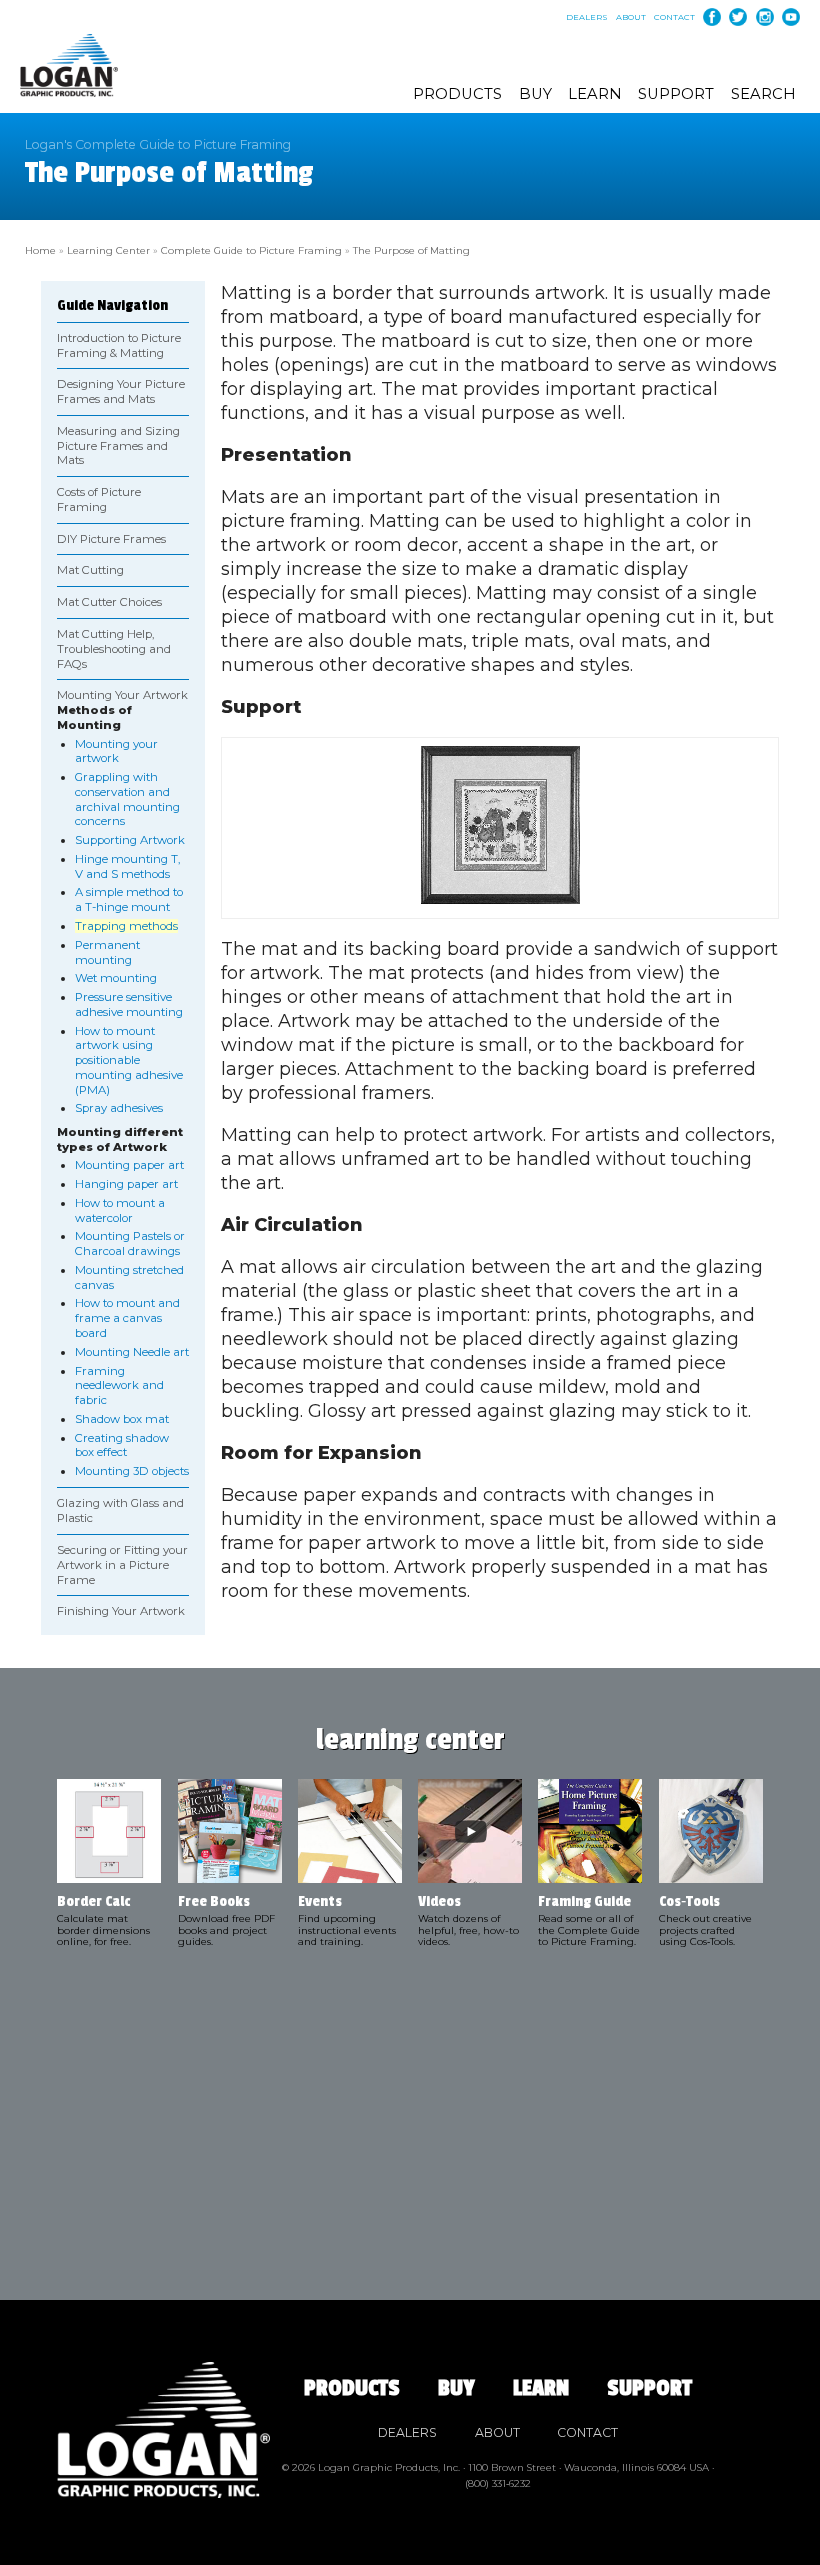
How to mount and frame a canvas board (127, 1318)
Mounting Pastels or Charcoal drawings (130, 1243)
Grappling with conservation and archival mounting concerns (127, 799)
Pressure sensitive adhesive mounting (129, 1004)
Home (40, 250)
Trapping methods (126, 926)
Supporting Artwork (130, 840)
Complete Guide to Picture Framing (251, 250)
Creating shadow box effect (122, 1445)
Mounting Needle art (132, 1352)
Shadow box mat (122, 1419)
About (631, 17)
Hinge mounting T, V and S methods (127, 866)
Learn (595, 94)
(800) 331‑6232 (498, 2483)
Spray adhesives (119, 1108)
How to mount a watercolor (120, 1210)
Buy (535, 94)
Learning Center (108, 250)
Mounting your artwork (116, 751)
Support (676, 94)
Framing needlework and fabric (119, 1386)
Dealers (587, 17)
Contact (674, 17)
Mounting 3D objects (132, 1471)
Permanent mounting (107, 952)
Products (457, 94)
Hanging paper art (126, 1184)
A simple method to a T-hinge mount (129, 899)
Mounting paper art (129, 1165)
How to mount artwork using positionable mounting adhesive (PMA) (129, 1060)
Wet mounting (116, 978)
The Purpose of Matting (411, 250)
